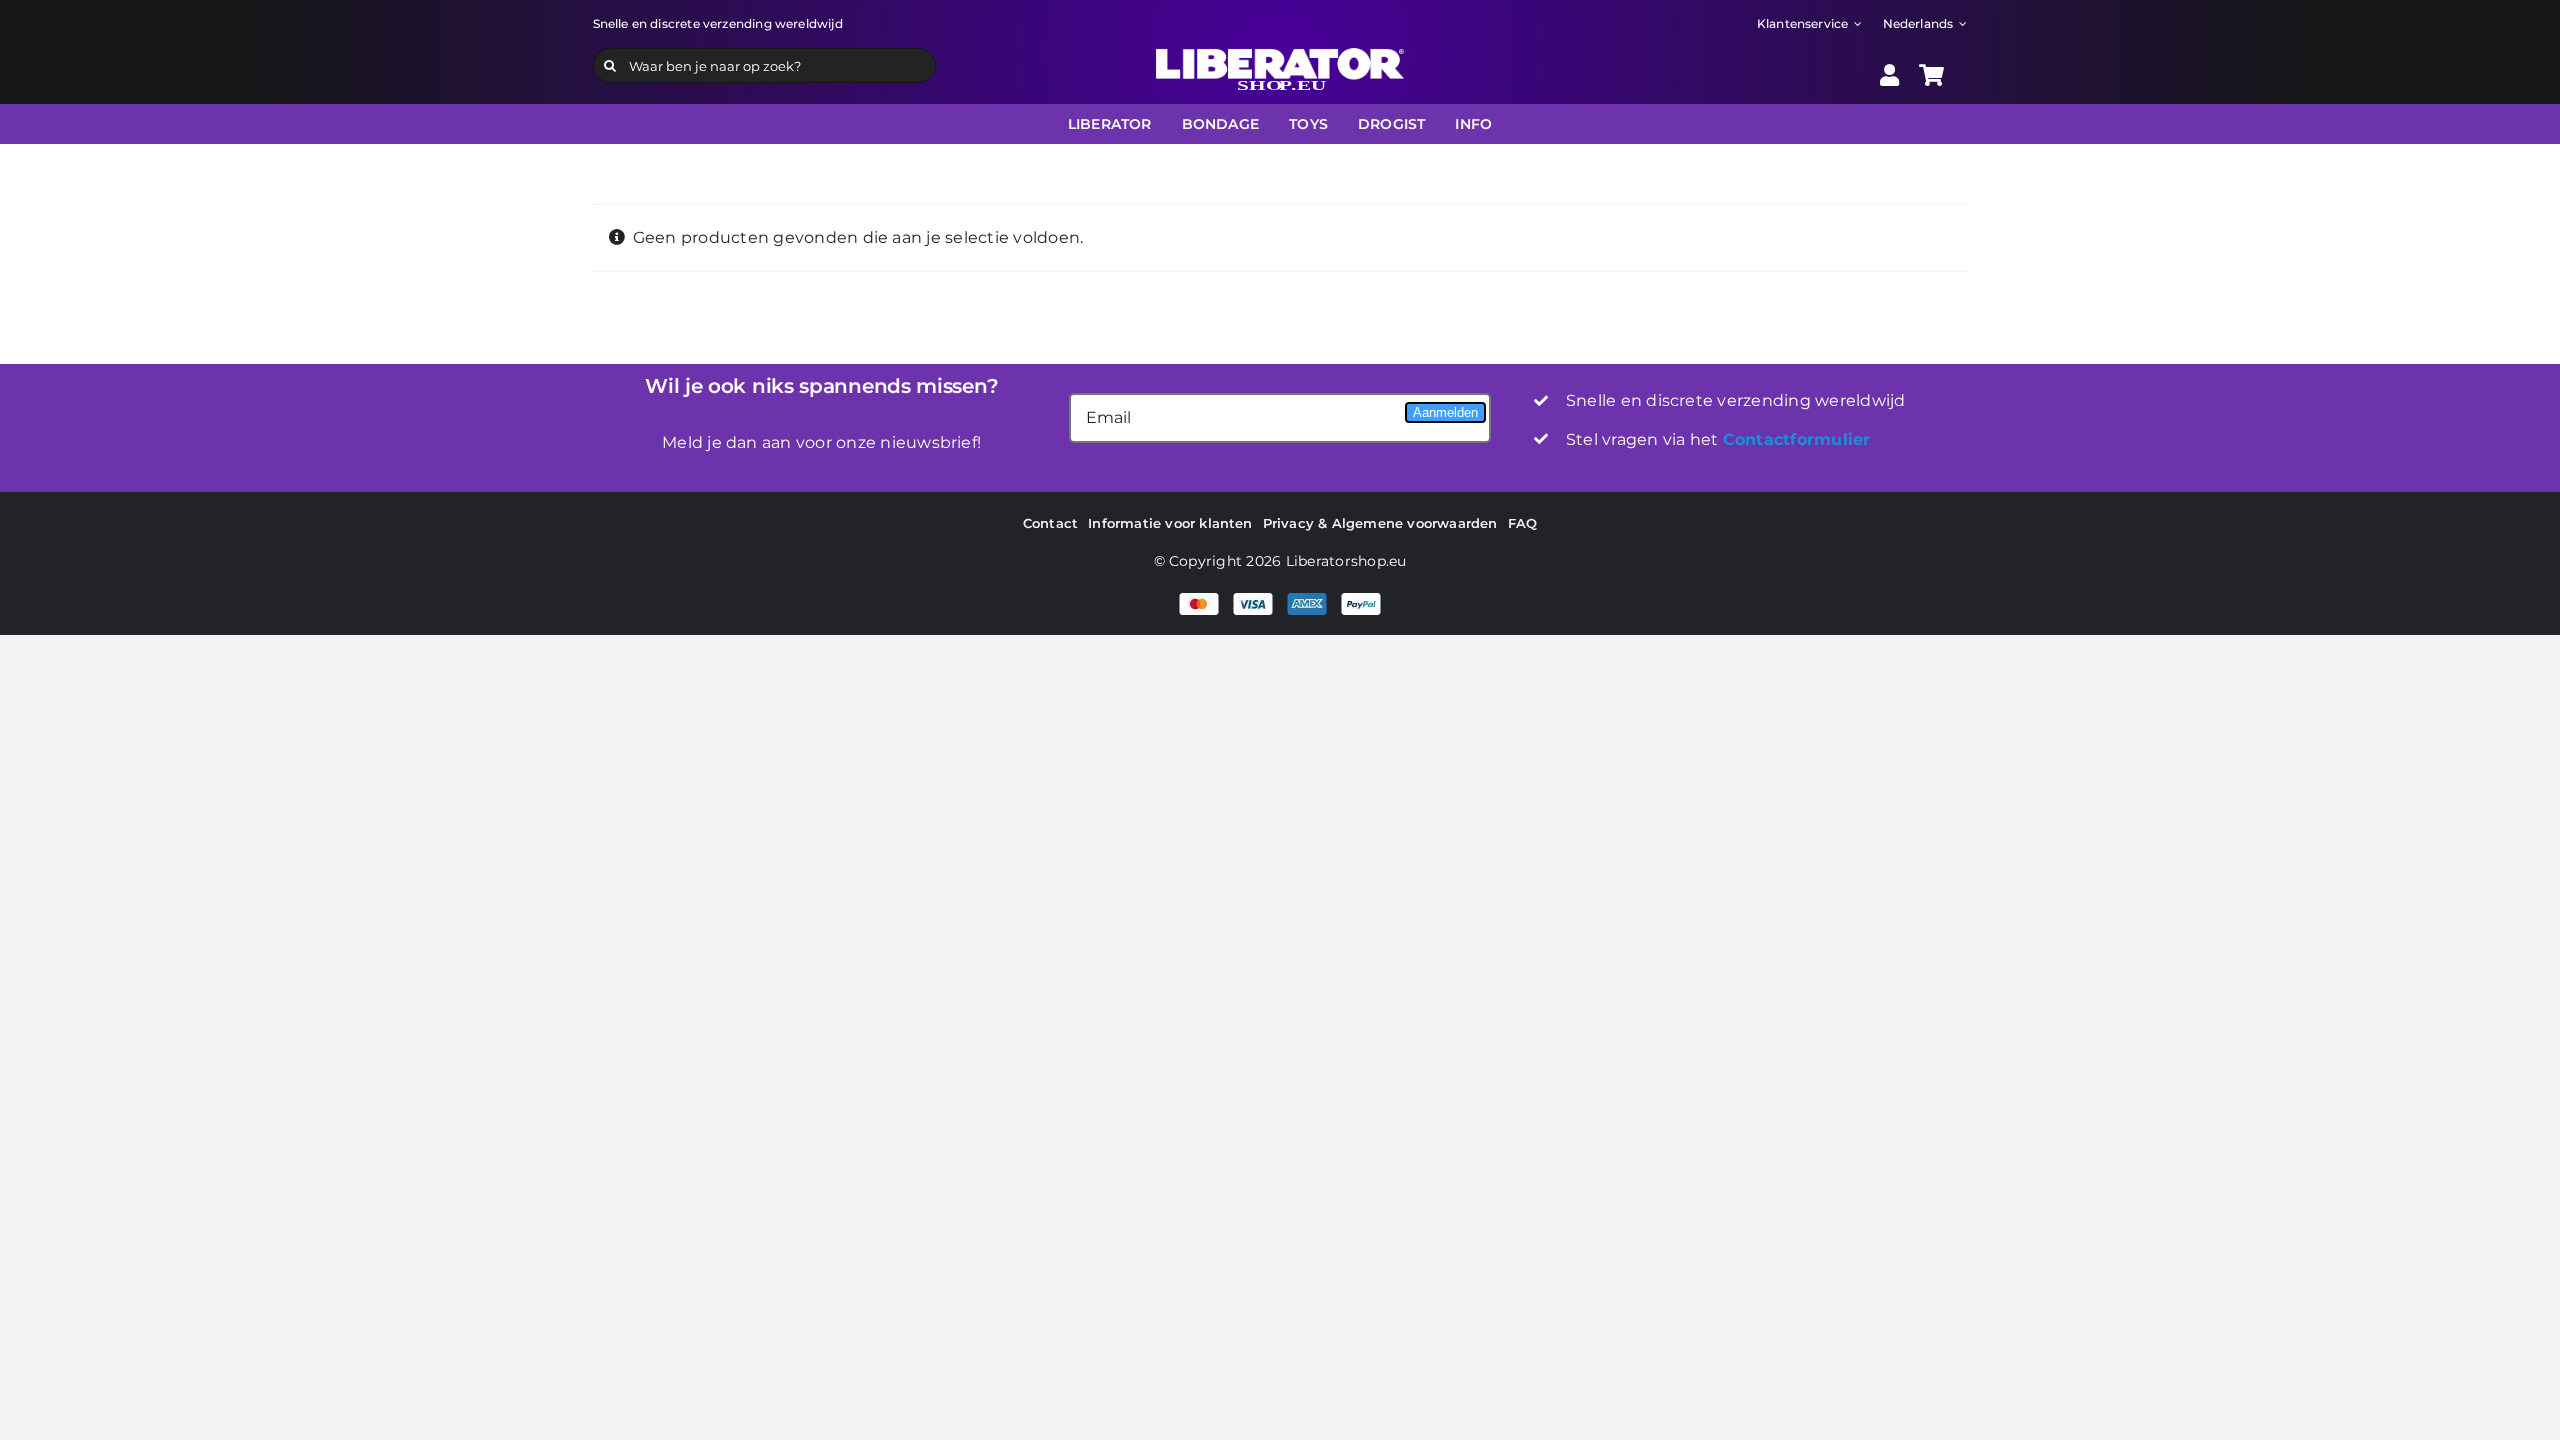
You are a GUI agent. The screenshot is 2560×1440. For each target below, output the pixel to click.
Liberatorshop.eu (1346, 561)
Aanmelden (1445, 412)
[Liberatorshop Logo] (1280, 55)
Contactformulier (1797, 439)
